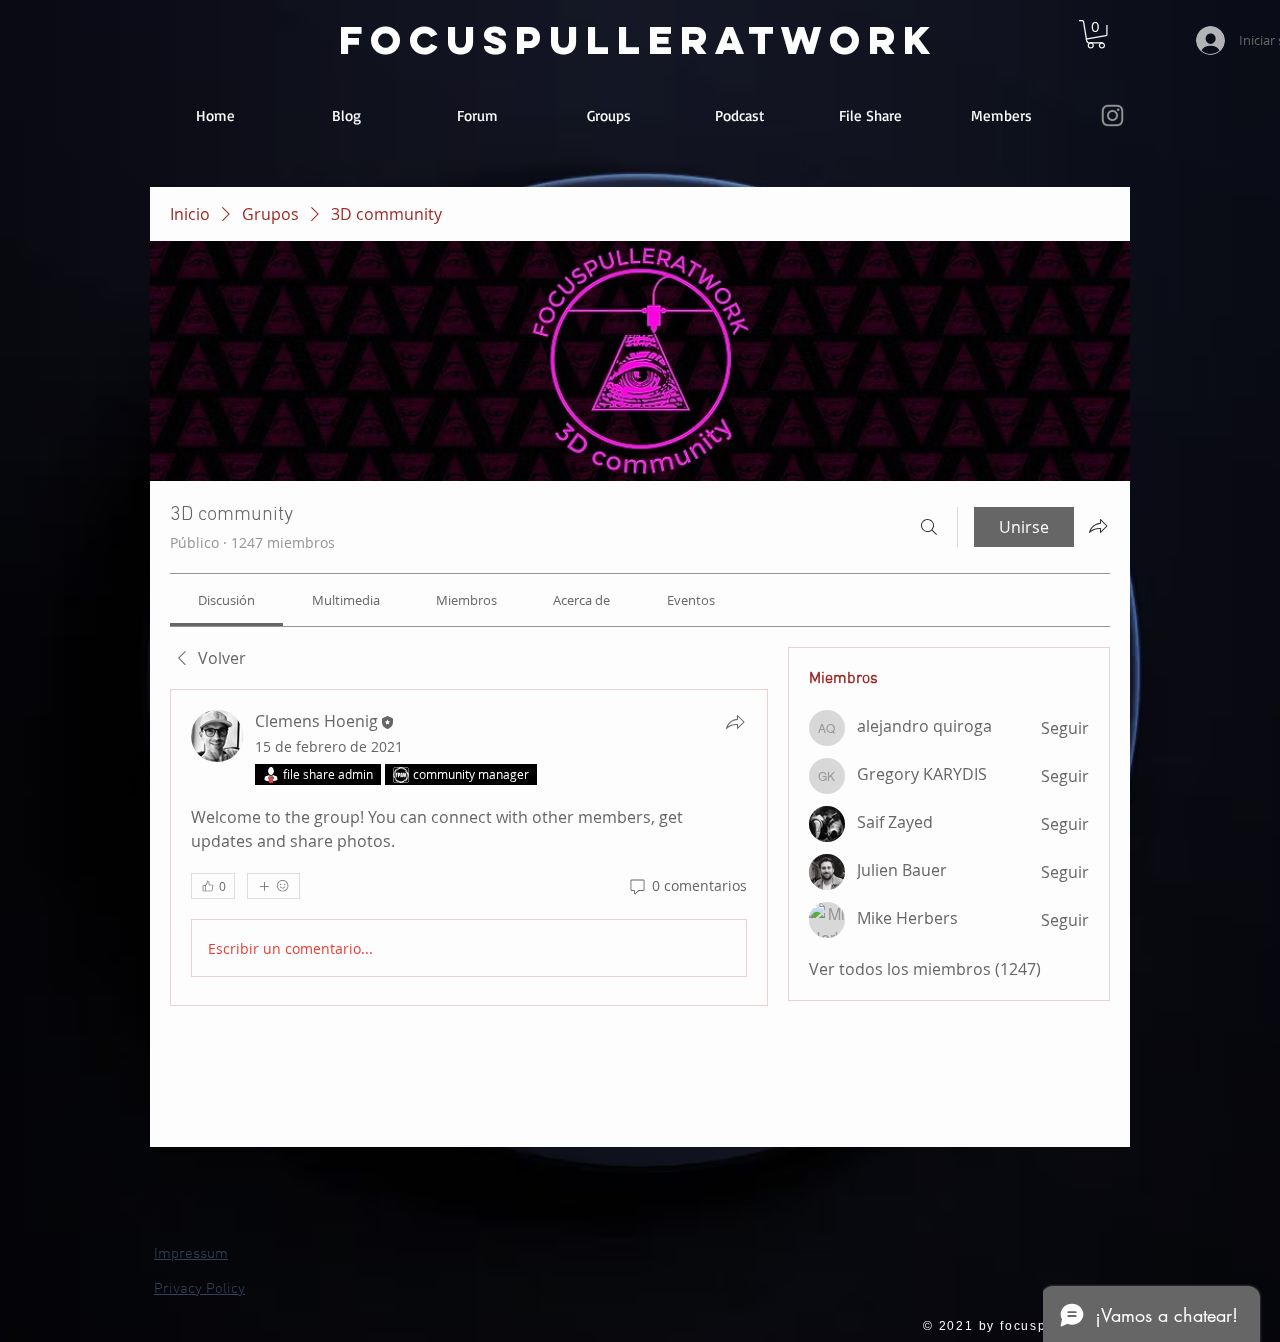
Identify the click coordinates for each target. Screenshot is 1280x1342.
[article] (469, 847)
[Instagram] (1112, 115)
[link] (1096, 34)
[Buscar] (929, 527)
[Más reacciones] (273, 886)
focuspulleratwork (638, 40)
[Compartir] (735, 722)
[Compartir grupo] (1098, 526)
